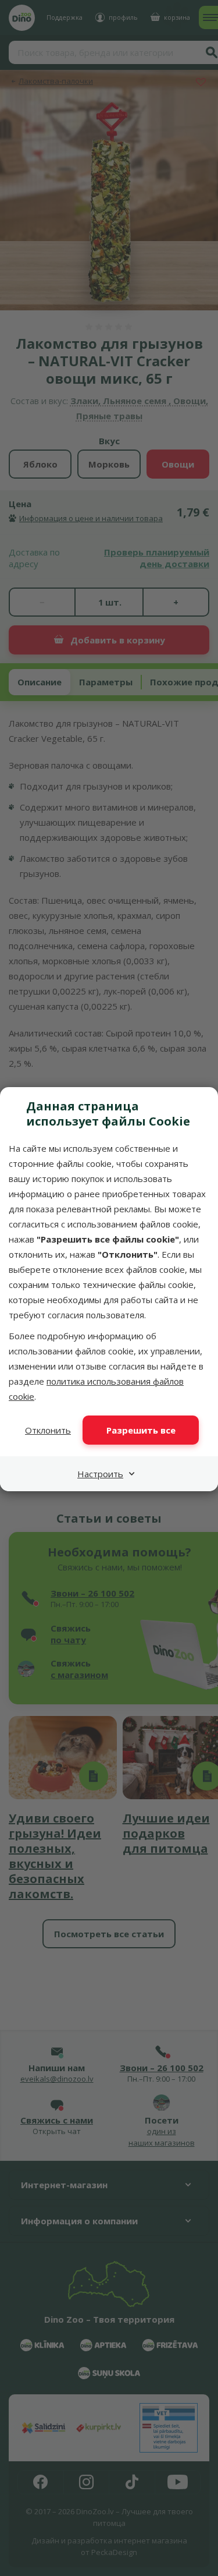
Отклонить (48, 1430)
